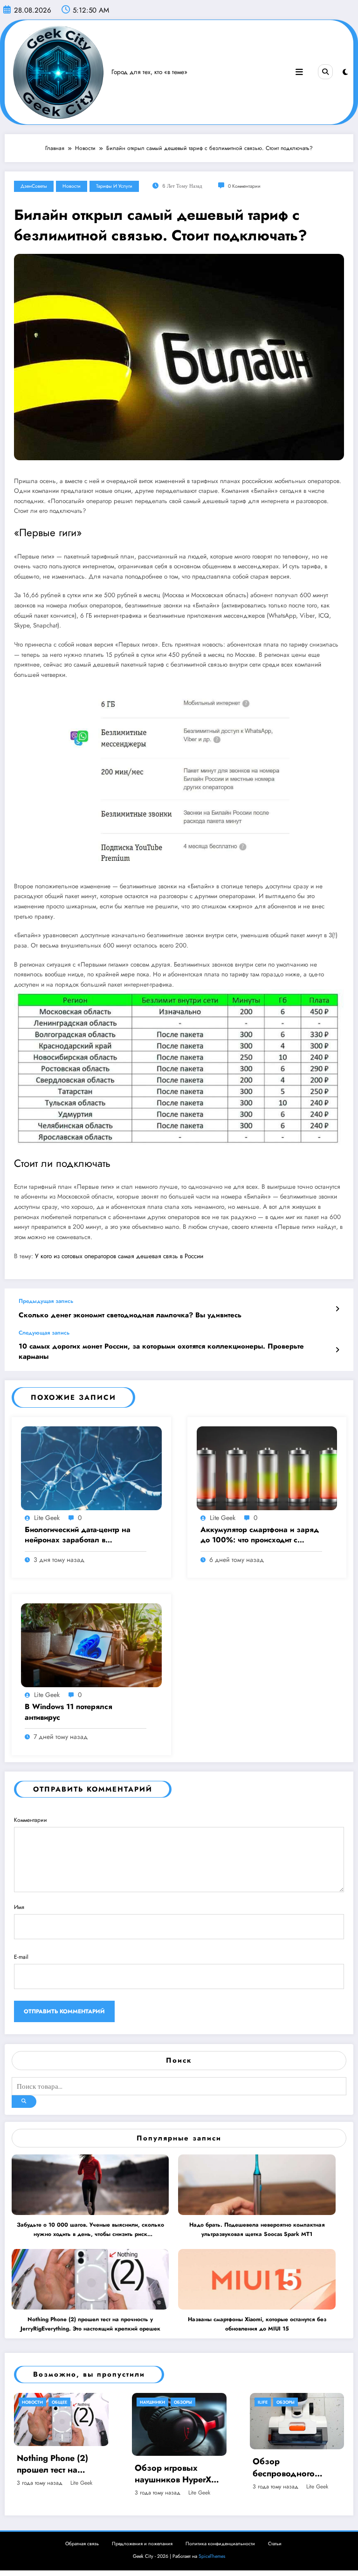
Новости (72, 186)
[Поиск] (325, 72)
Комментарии (31, 1820)
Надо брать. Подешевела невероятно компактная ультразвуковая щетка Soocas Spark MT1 (257, 2229)
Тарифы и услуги (114, 186)
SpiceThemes (212, 2556)
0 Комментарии (244, 186)
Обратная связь (82, 2544)
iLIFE (145, 2402)
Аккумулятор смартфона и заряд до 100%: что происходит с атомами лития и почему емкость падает (260, 1535)
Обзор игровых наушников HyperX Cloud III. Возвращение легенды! (55, 2474)
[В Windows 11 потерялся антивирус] (91, 1645)
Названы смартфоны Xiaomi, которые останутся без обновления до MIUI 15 (257, 2324)
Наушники (34, 2402)
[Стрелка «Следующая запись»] (337, 1350)
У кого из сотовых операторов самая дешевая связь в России (118, 1256)
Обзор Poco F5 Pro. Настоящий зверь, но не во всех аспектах (296, 2474)
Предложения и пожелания (142, 2544)
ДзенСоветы (34, 186)
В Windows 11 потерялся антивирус (69, 1712)
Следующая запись (44, 1333)
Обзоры (65, 2402)
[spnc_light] (345, 72)
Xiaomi (265, 2402)
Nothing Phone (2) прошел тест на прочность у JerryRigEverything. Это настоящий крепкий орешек (90, 2324)
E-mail (21, 1957)
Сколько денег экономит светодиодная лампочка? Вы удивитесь (130, 1315)
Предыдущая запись (46, 1301)
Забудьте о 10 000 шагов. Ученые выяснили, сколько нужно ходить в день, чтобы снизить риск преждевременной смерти (90, 2230)
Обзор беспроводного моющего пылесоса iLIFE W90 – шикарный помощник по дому (179, 2467)
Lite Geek (47, 1518)
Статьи (275, 2544)
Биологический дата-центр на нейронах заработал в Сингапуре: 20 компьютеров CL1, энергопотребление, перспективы (85, 1535)
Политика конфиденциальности (220, 2544)
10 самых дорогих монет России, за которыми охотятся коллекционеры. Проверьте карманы (161, 1351)
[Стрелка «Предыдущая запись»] (337, 1309)
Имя (19, 1907)
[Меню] (299, 72)
